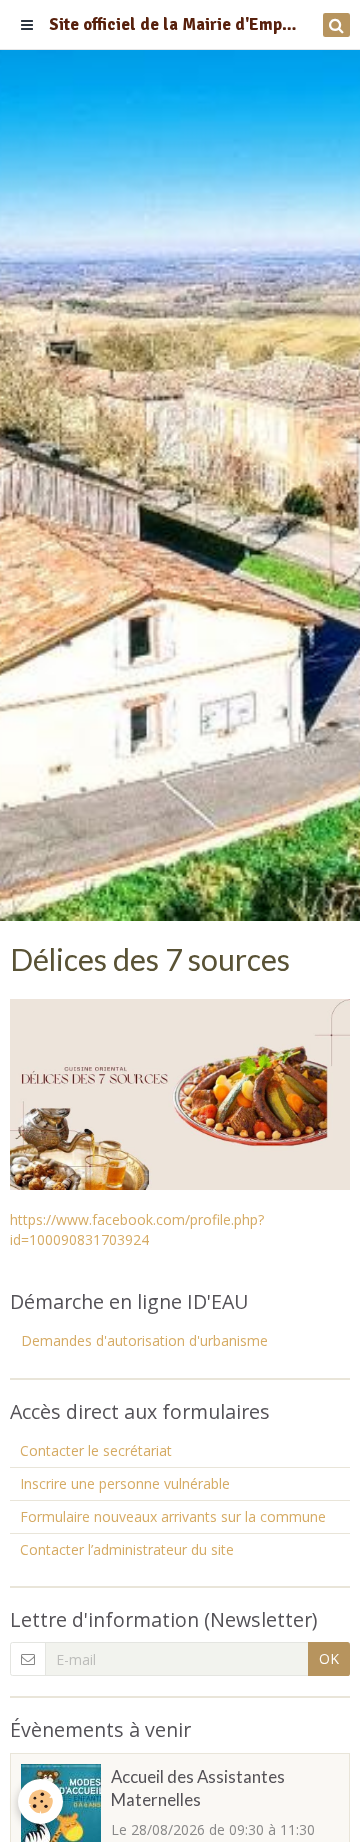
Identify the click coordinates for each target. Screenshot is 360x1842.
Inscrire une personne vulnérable (125, 1483)
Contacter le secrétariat (96, 1450)
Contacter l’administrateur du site (127, 1549)
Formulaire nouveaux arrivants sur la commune (173, 1516)
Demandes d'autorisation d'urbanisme (144, 1340)
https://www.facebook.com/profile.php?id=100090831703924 (137, 1229)
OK (329, 1658)
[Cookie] (40, 1801)
